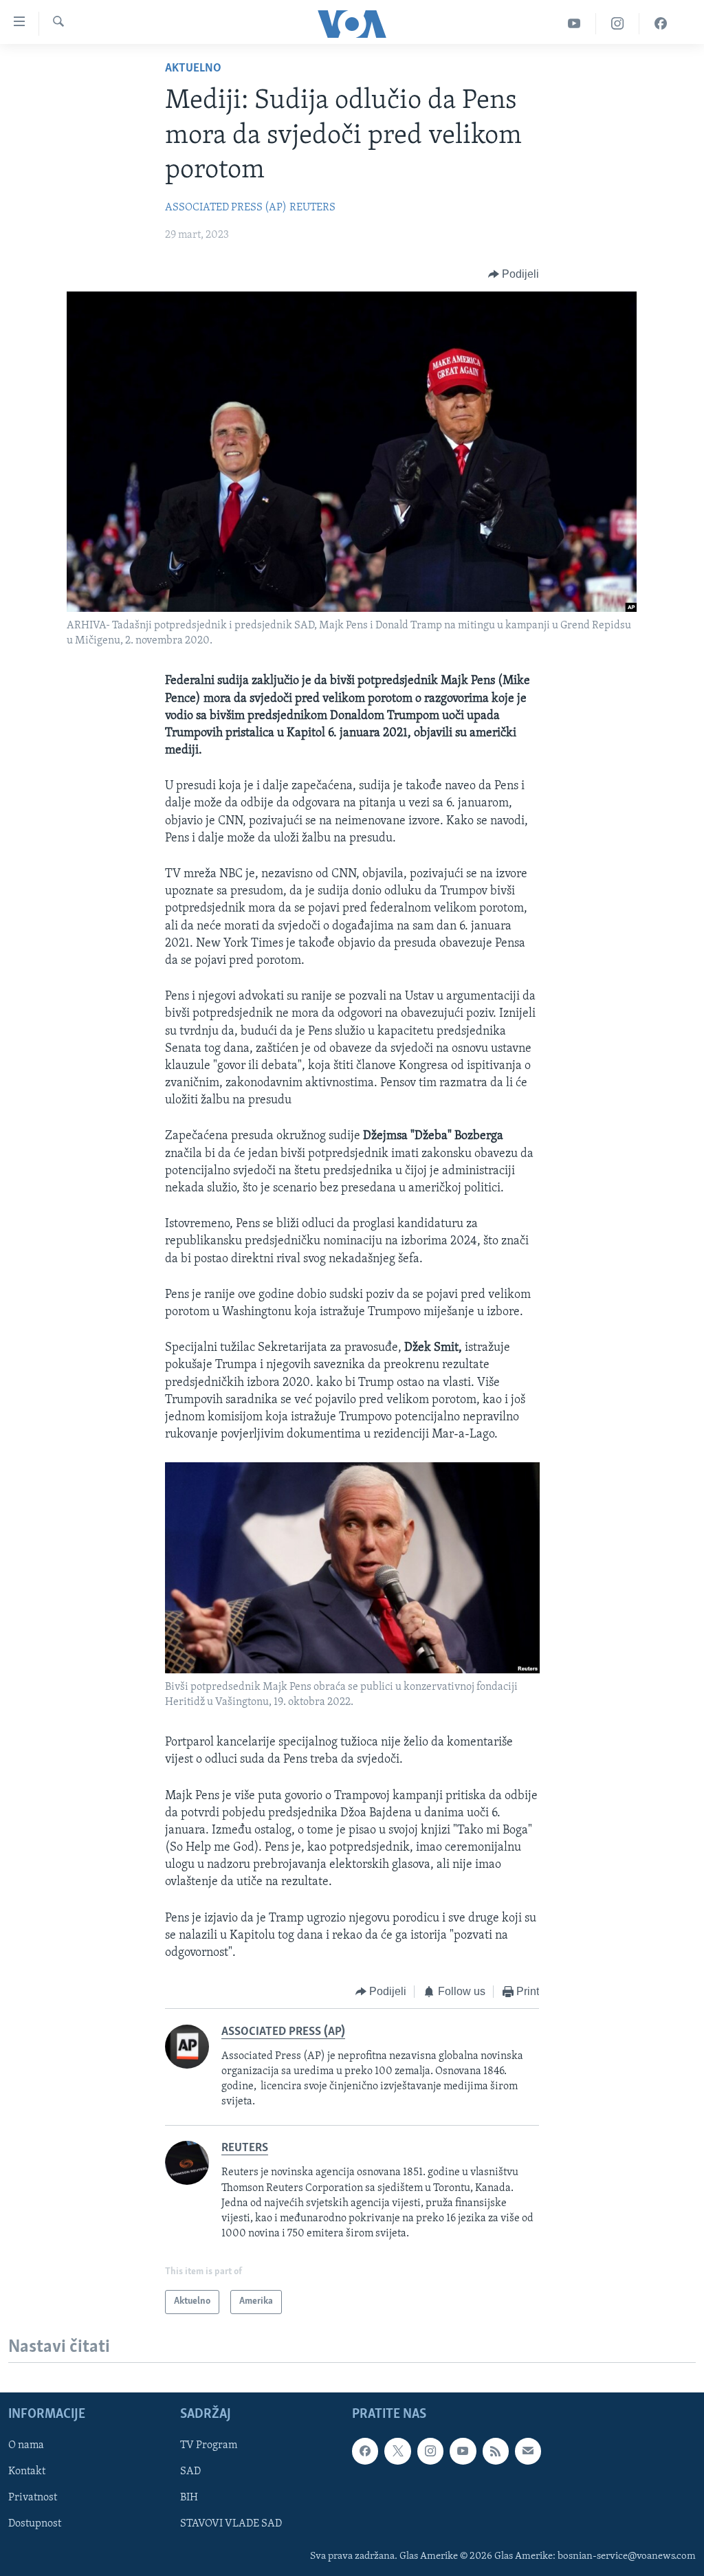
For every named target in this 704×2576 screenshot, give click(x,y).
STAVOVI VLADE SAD (231, 2524)
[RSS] (496, 2451)
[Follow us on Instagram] (430, 2451)
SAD (190, 2472)
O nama (26, 2445)
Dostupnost (35, 2524)
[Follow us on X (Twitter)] (397, 2451)
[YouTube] (574, 24)
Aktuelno (193, 69)
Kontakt (27, 2472)
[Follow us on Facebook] (365, 2451)
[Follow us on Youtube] (463, 2451)
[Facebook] (661, 24)
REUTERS (312, 208)
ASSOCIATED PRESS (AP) (226, 208)
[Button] (514, 274)
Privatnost (33, 2498)
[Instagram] (618, 24)
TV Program (209, 2445)
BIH (189, 2498)
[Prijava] (528, 2451)
